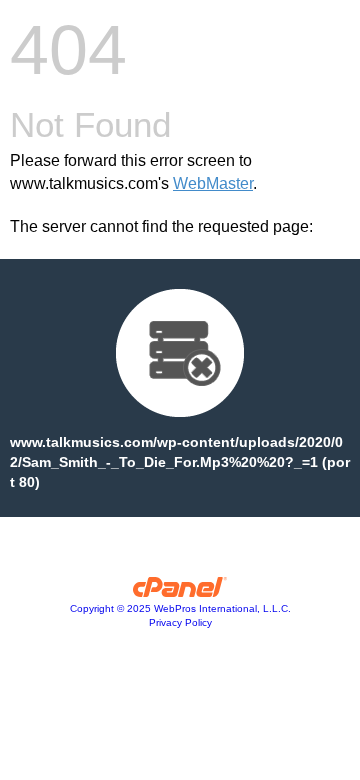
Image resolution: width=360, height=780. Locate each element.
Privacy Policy (180, 622)
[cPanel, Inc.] (180, 592)
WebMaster (213, 183)
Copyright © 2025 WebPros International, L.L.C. (180, 608)
